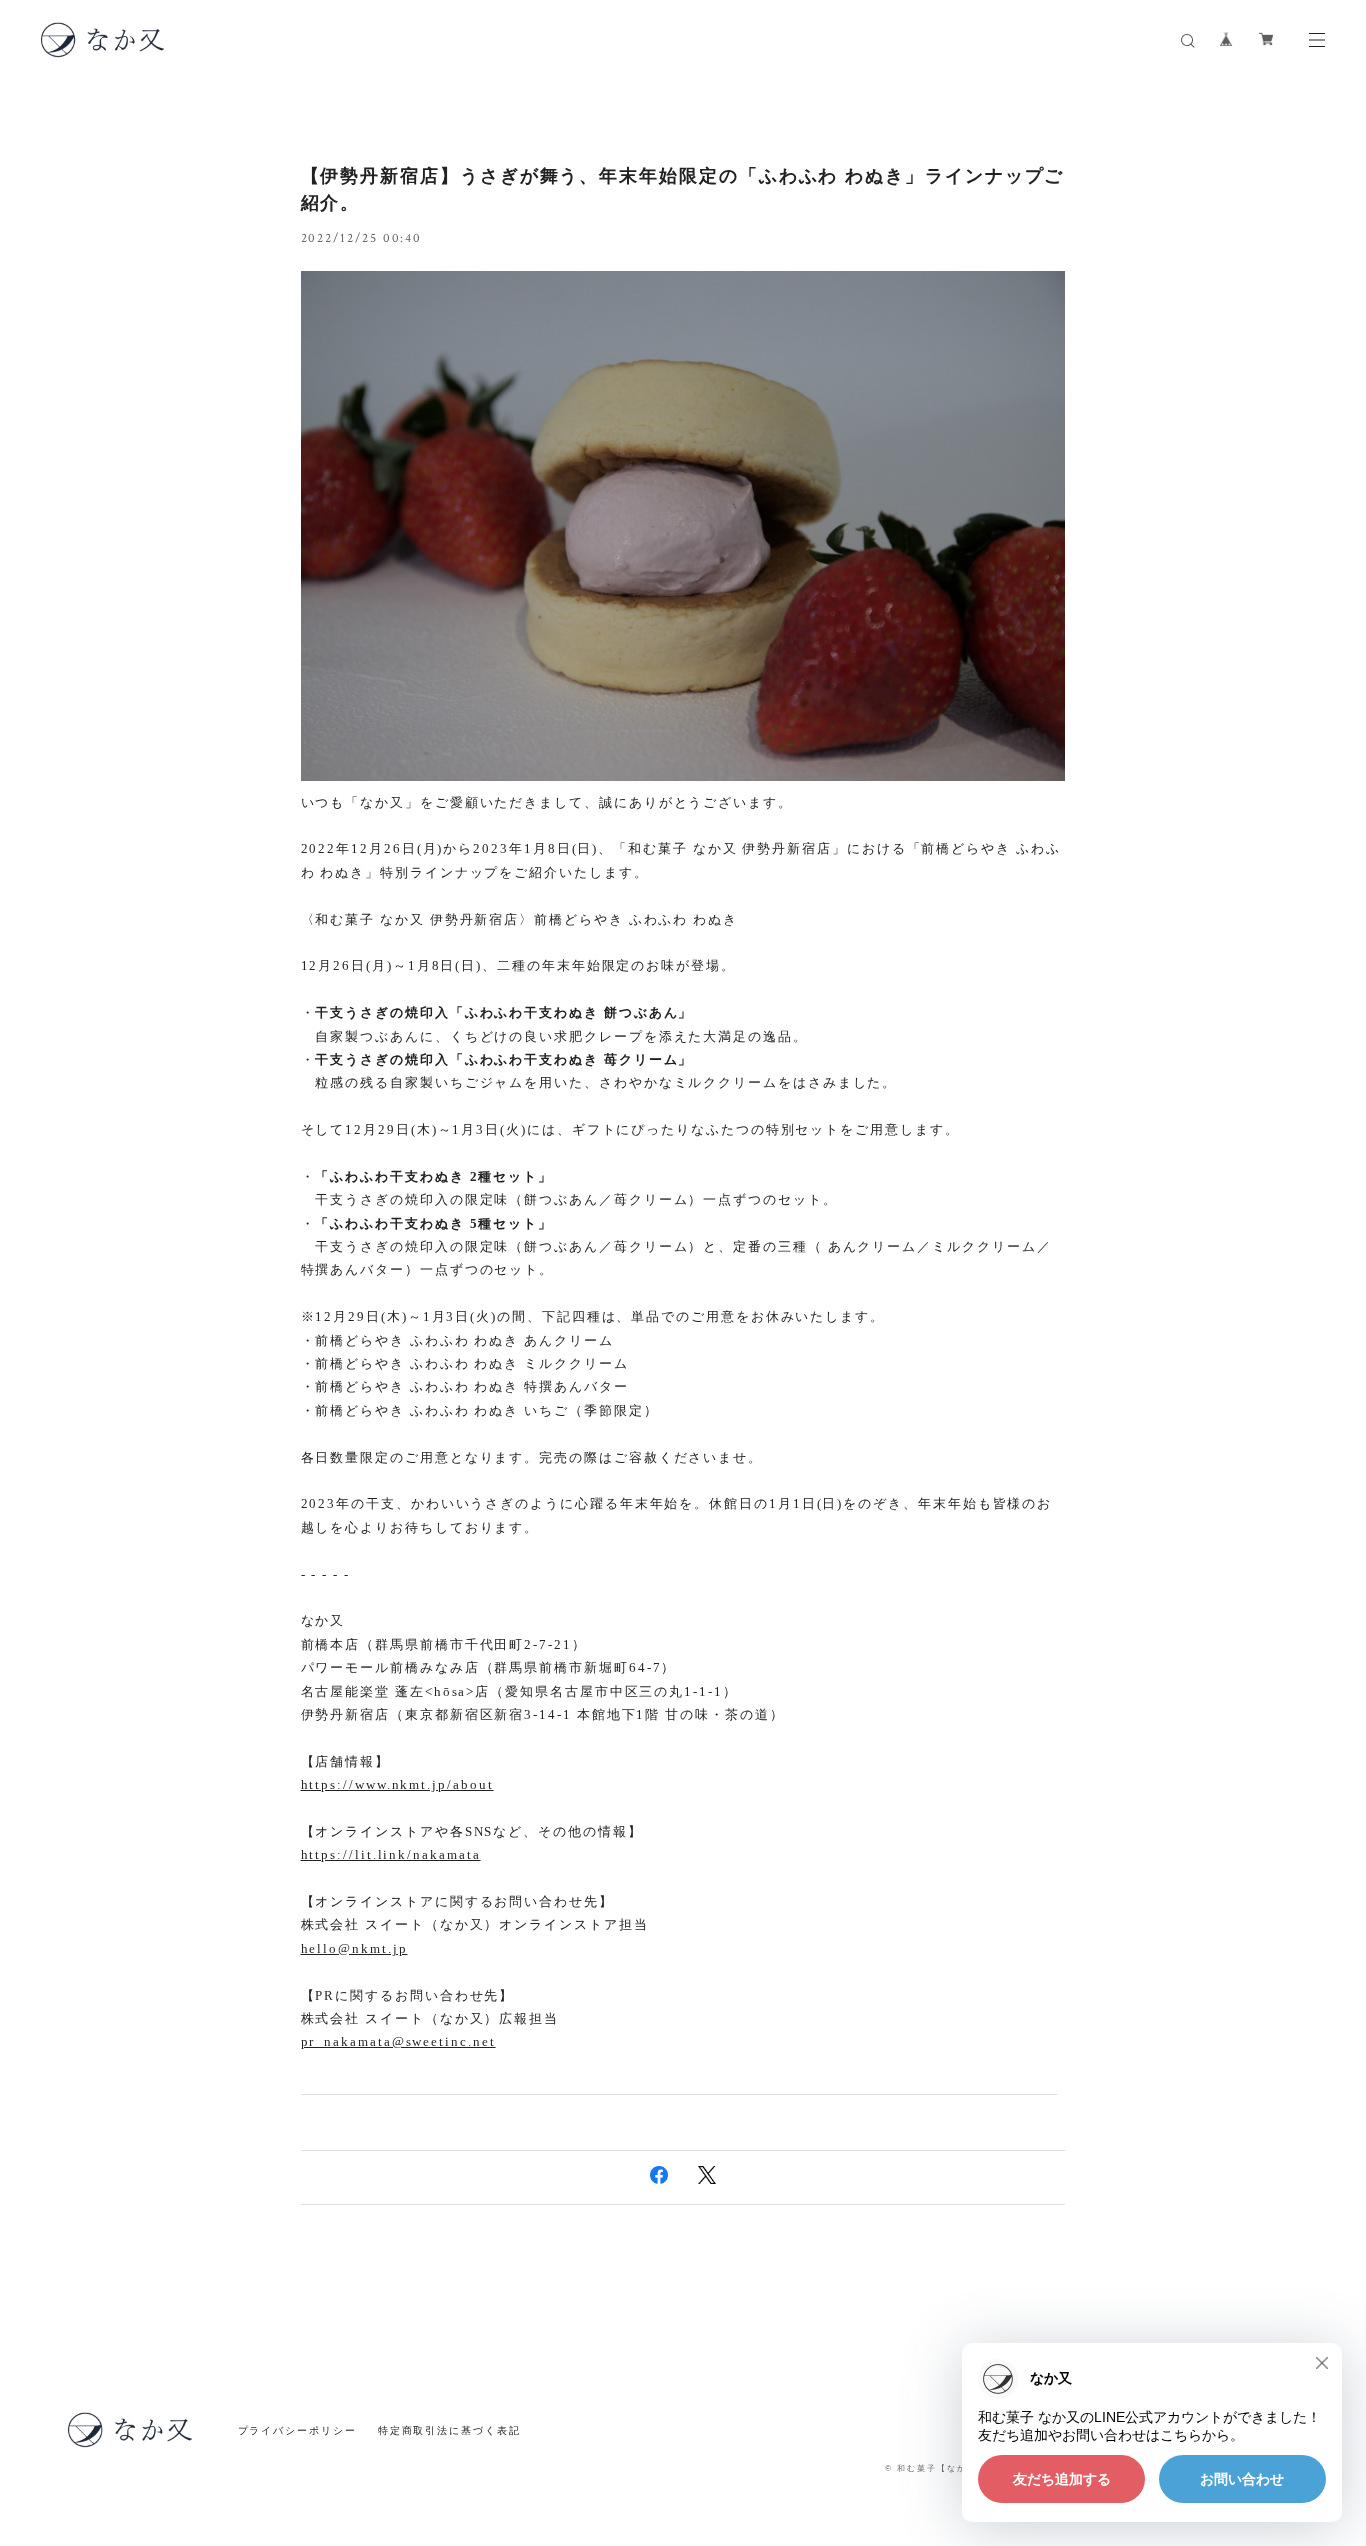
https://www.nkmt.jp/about (397, 1784)
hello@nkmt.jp (354, 1948)
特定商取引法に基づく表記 (449, 2430)
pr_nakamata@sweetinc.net (398, 2041)
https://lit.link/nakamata (391, 1854)
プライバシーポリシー (297, 2430)
